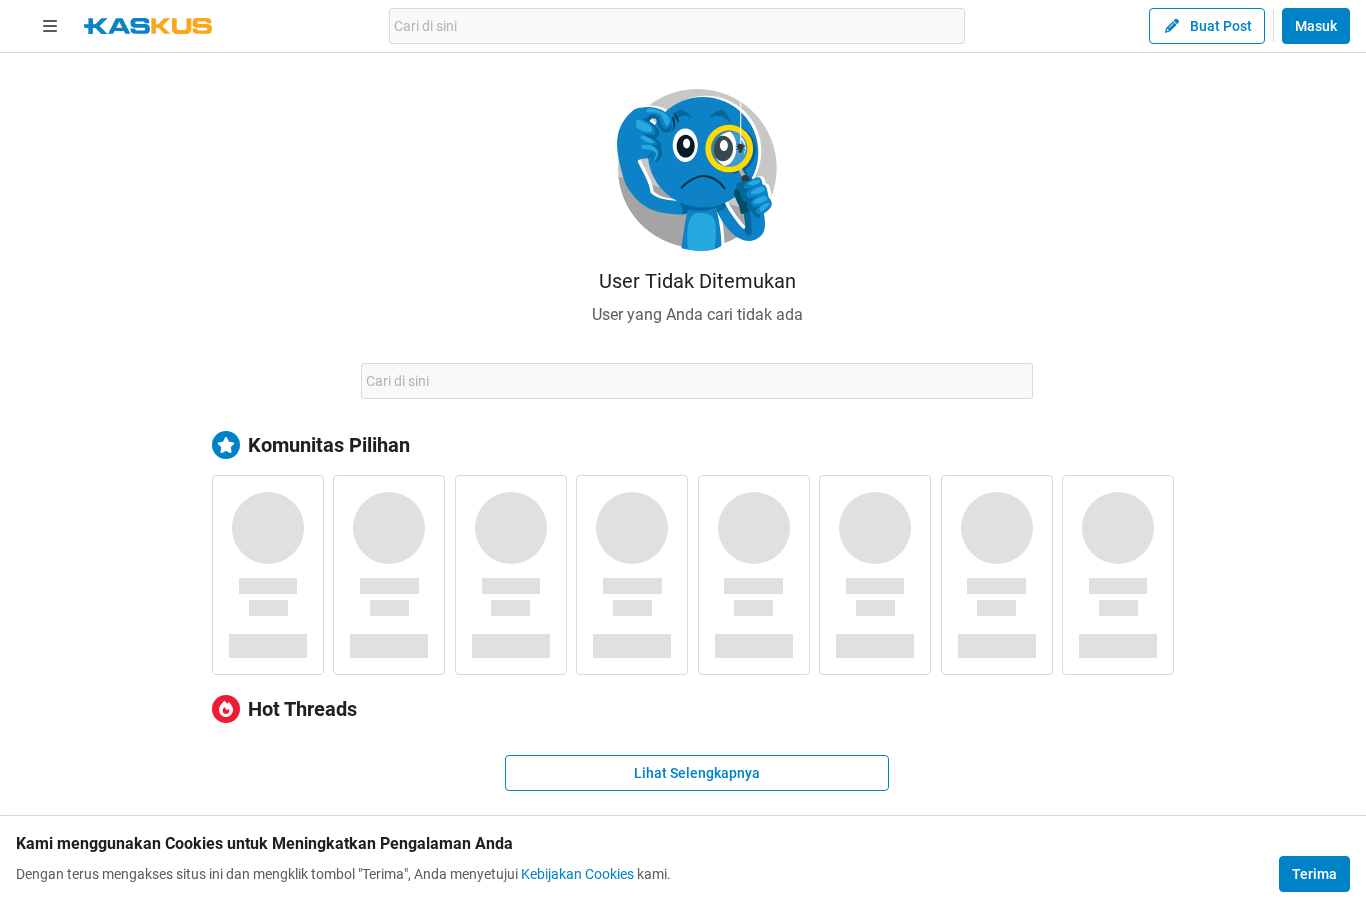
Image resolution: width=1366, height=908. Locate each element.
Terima (1314, 874)
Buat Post (1221, 26)
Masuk (1316, 26)
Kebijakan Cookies (577, 874)
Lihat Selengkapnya (697, 773)
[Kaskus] (148, 26)
